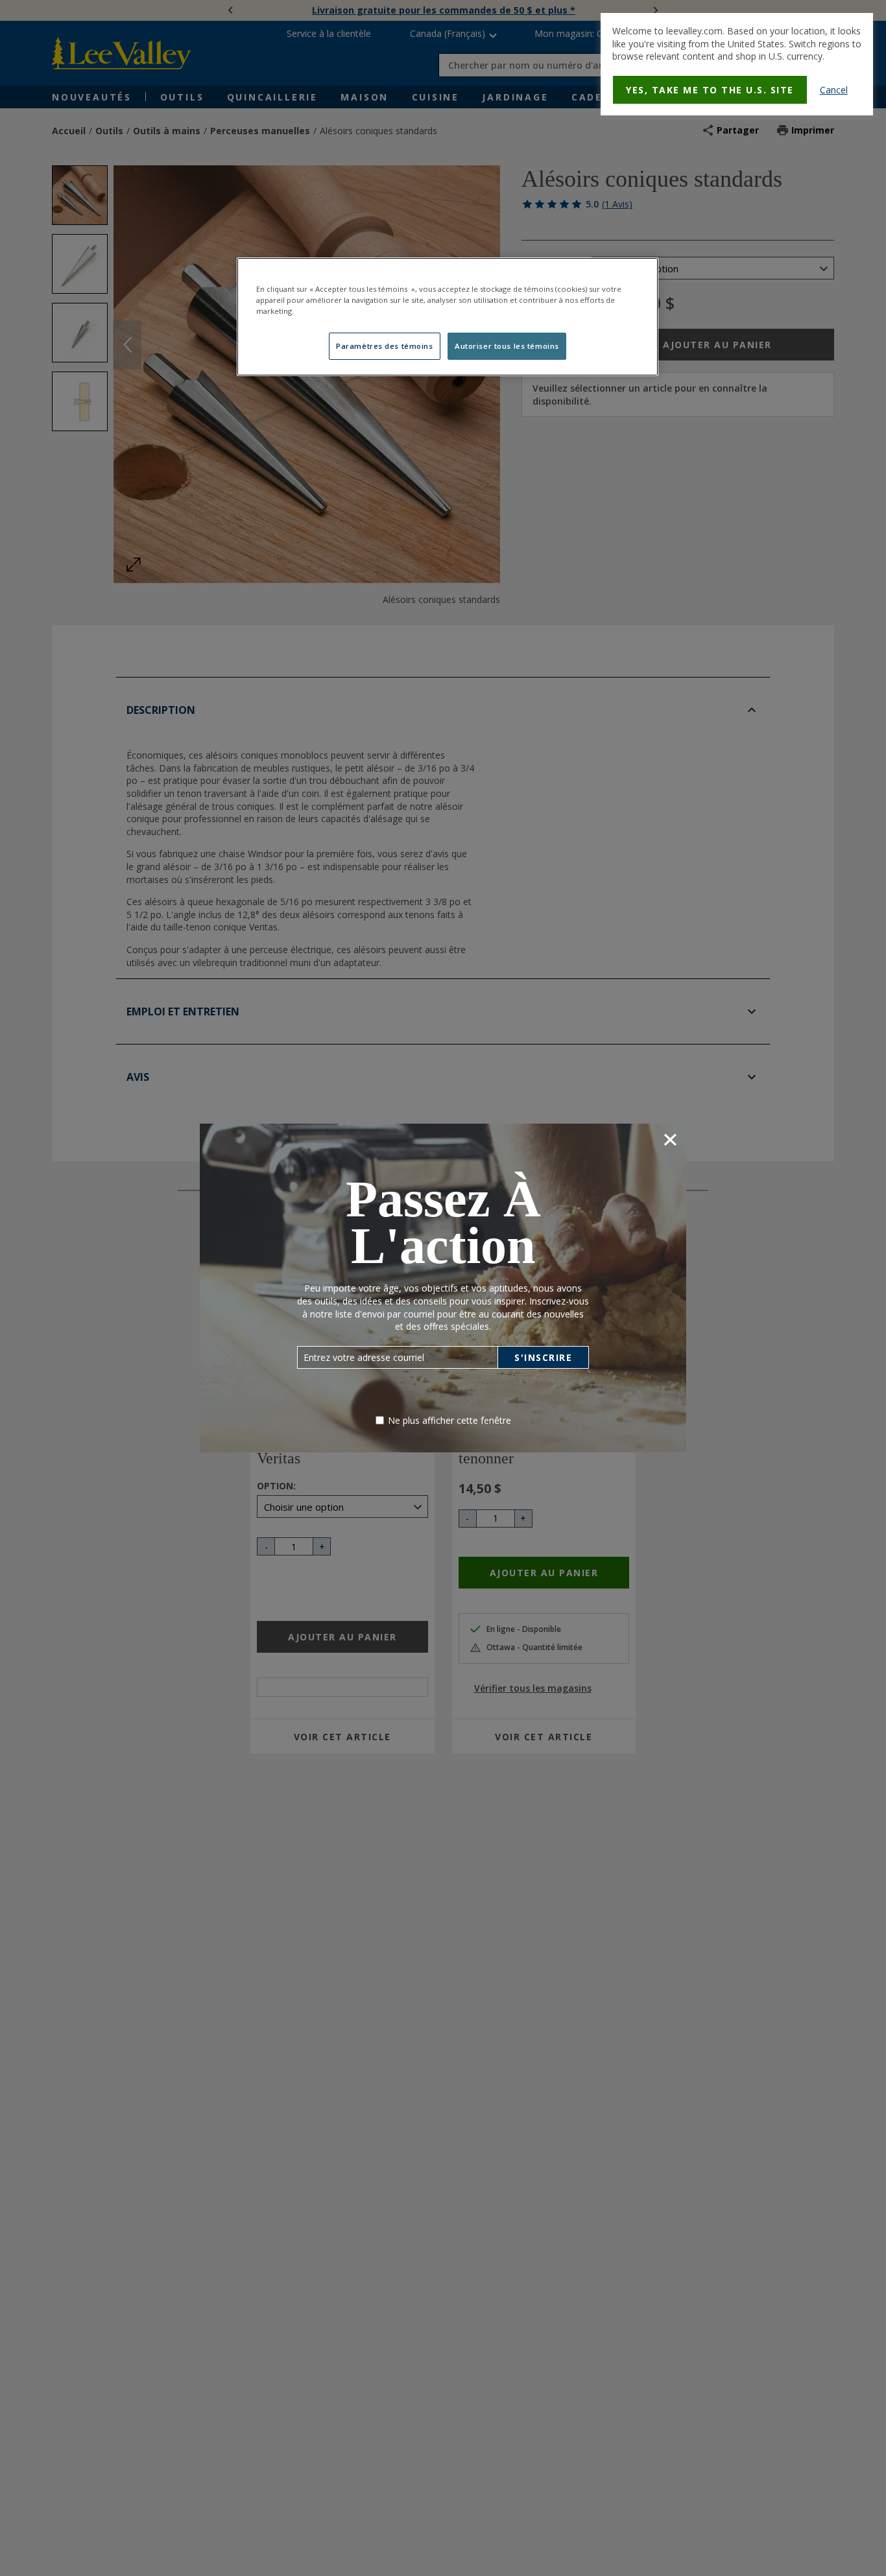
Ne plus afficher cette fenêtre (449, 1420)
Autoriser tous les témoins (507, 346)
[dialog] (737, 64)
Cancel (834, 90)
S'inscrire (543, 1357)
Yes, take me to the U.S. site (710, 90)
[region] (448, 317)
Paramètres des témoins (385, 346)
